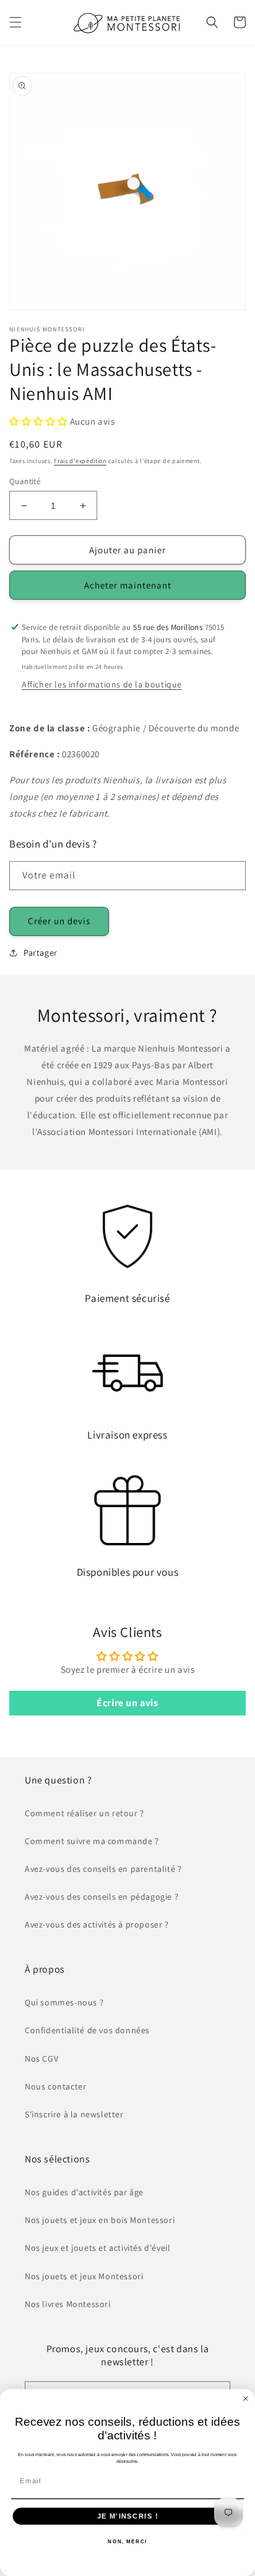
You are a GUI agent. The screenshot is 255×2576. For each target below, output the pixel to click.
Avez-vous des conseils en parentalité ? (103, 1869)
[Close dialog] (246, 2399)
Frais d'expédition (80, 461)
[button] (15, 22)
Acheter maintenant (128, 585)
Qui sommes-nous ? (64, 2002)
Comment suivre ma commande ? (92, 1841)
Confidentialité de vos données (87, 2030)
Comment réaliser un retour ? (84, 1813)
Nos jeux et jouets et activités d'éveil (97, 2248)
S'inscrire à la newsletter (74, 2114)
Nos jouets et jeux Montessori (84, 2276)
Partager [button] (41, 953)
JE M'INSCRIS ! (128, 2516)
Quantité (25, 481)
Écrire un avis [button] (127, 1703)
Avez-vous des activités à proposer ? (97, 1924)
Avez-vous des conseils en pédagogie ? (102, 1897)
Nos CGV (41, 2059)
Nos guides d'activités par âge (84, 2192)
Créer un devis (59, 921)
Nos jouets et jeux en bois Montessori (100, 2220)
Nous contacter (55, 2086)
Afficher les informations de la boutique (102, 684)
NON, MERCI (127, 2541)
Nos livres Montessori (68, 2304)
